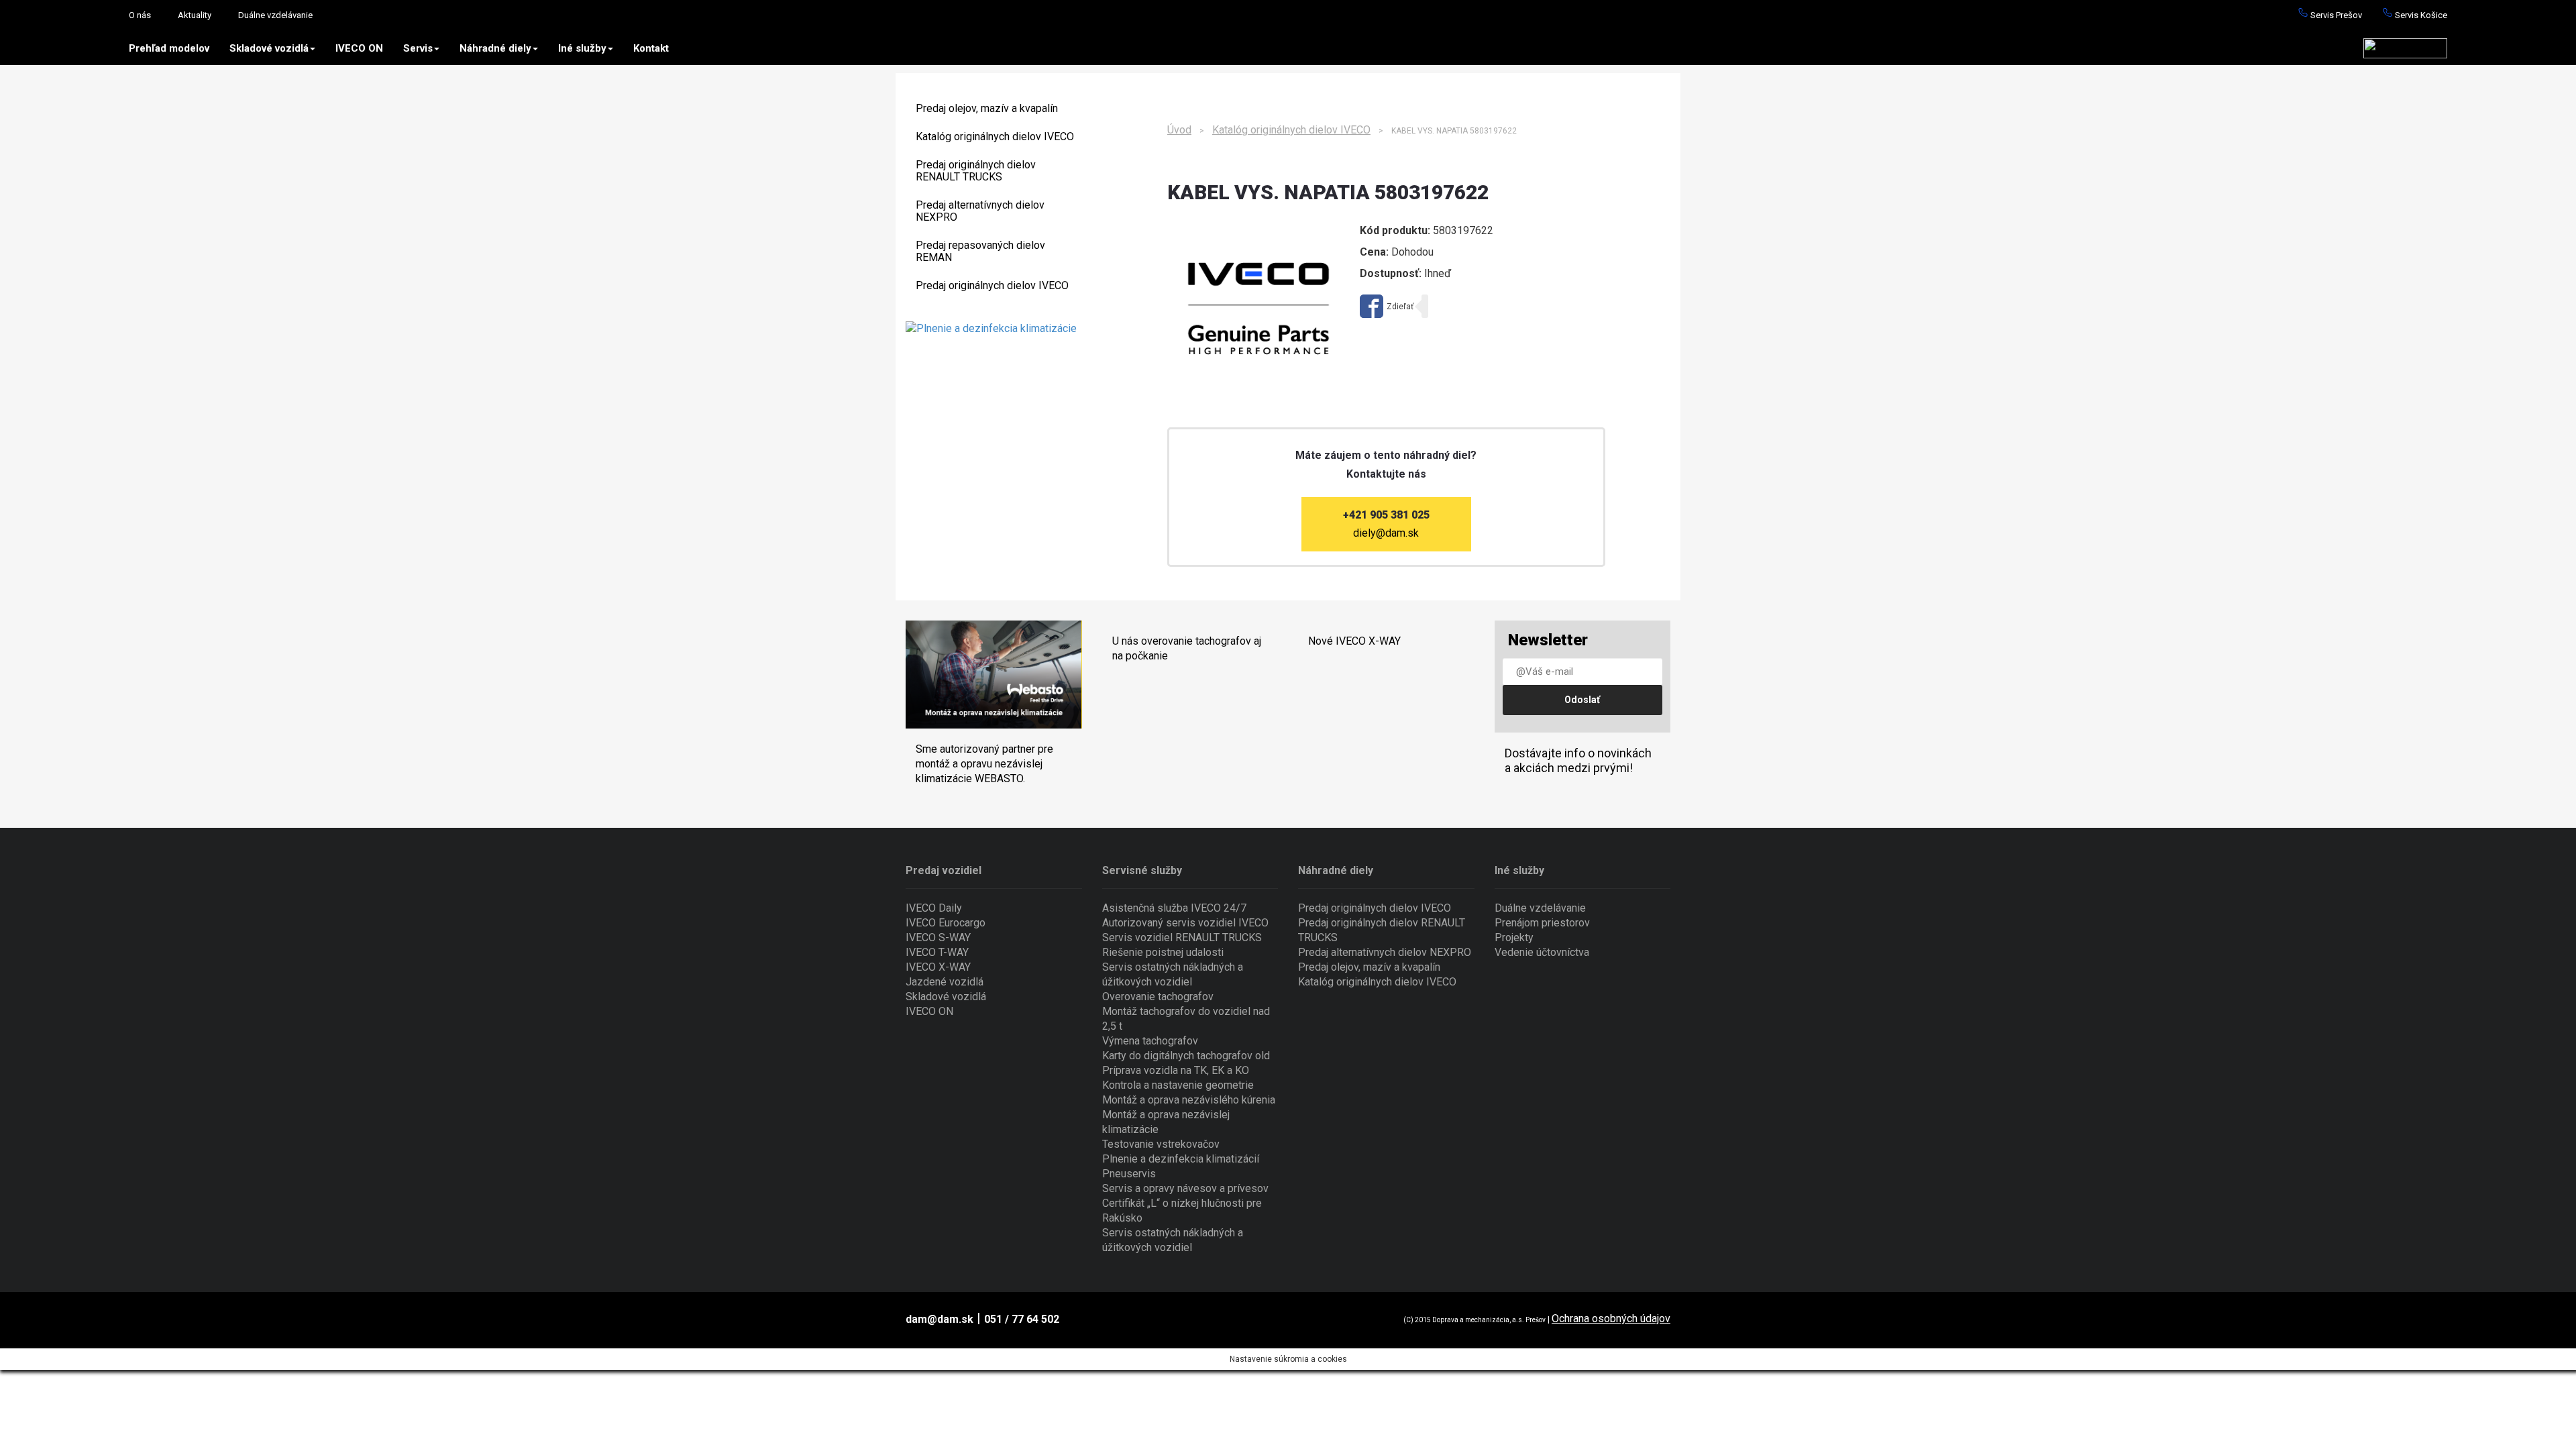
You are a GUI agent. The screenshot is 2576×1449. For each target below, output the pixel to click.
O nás (140, 15)
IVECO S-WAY (938, 937)
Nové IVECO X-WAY (1354, 641)
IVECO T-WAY (937, 952)
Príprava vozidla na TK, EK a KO (1176, 1070)
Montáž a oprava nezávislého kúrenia (1189, 1100)
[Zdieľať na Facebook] (1387, 306)
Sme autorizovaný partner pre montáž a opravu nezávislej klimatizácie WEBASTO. (984, 764)
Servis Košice (2420, 15)
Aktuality (195, 15)
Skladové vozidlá (269, 48)
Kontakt (651, 48)
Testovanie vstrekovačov (1161, 1144)
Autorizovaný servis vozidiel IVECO (1185, 923)
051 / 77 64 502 (1022, 1319)
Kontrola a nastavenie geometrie (1178, 1085)
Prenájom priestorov (1542, 923)
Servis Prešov (2335, 15)
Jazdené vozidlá (945, 982)
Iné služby (582, 48)
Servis (418, 48)
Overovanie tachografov (1158, 997)
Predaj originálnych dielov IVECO (992, 285)
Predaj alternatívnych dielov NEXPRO (980, 211)
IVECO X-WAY (938, 967)
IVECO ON (359, 48)
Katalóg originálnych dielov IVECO (995, 137)
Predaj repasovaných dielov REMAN (980, 251)
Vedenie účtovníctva (1542, 952)
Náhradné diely (495, 48)
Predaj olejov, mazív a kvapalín (987, 108)
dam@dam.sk (940, 1319)
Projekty (1514, 937)
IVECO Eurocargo (946, 923)
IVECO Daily (934, 908)
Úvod (1179, 130)
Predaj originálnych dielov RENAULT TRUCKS (976, 171)
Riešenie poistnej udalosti (1163, 952)
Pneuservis (1129, 1174)
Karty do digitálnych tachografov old (1186, 1056)
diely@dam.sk (1386, 533)
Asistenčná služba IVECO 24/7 (1174, 908)
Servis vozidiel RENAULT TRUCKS (1182, 937)
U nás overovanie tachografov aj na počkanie (1187, 648)
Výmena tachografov (1150, 1041)
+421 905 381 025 (1386, 515)
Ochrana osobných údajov (1611, 1319)
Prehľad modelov (169, 48)
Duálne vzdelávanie (275, 15)
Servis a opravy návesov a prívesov (1185, 1188)
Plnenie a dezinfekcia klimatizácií (1181, 1159)
